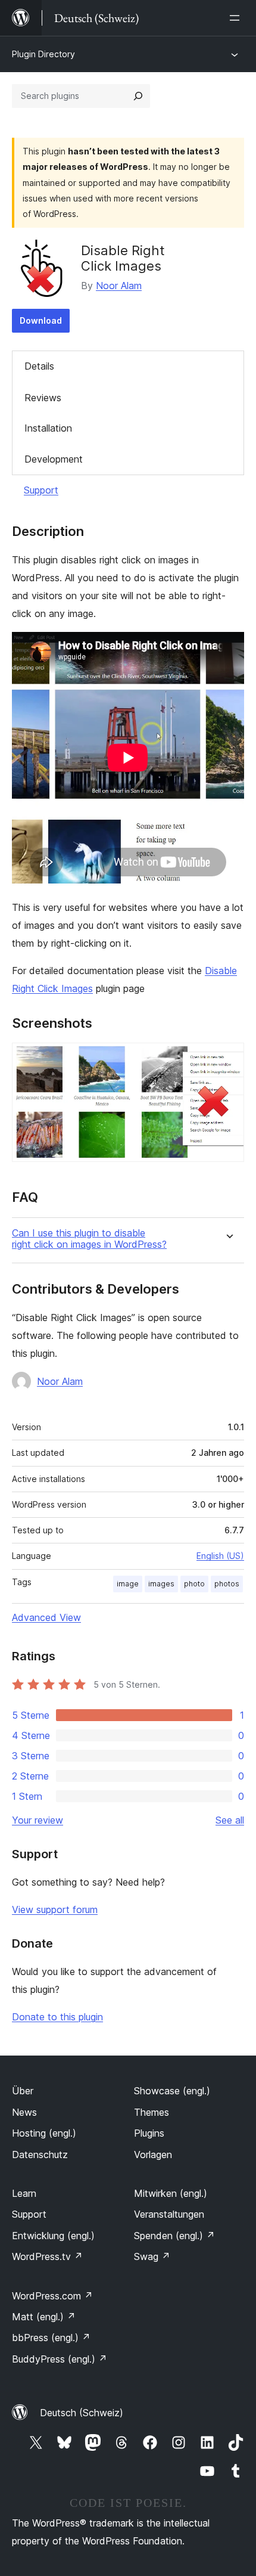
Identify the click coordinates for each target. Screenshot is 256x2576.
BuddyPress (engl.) (60, 2359)
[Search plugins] (138, 96)
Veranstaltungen (169, 2214)
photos (227, 1584)
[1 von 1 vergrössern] (228, 1059)
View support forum (55, 1909)
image (128, 1584)
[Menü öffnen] (237, 18)
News (24, 2112)
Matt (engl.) (44, 2317)
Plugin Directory (43, 54)
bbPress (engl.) (51, 2338)
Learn (24, 2193)
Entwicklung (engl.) (53, 2236)
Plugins (149, 2133)
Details (39, 366)
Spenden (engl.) (174, 2236)
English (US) (220, 1556)
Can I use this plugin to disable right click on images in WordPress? (89, 1239)
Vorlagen (153, 2155)
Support (41, 490)
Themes (152, 2112)
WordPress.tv (47, 2256)
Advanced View (46, 1617)
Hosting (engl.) (44, 2133)
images (161, 1584)
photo (194, 1584)
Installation (48, 428)
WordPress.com (52, 2296)
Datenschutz (40, 2155)
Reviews (43, 398)
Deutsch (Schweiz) (82, 2413)
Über (23, 2091)
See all (230, 1820)
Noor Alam (119, 286)
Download (41, 320)
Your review (38, 1820)
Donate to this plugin (57, 2017)
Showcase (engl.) (172, 2091)
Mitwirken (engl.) (171, 2193)
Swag (152, 2256)
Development (54, 459)
